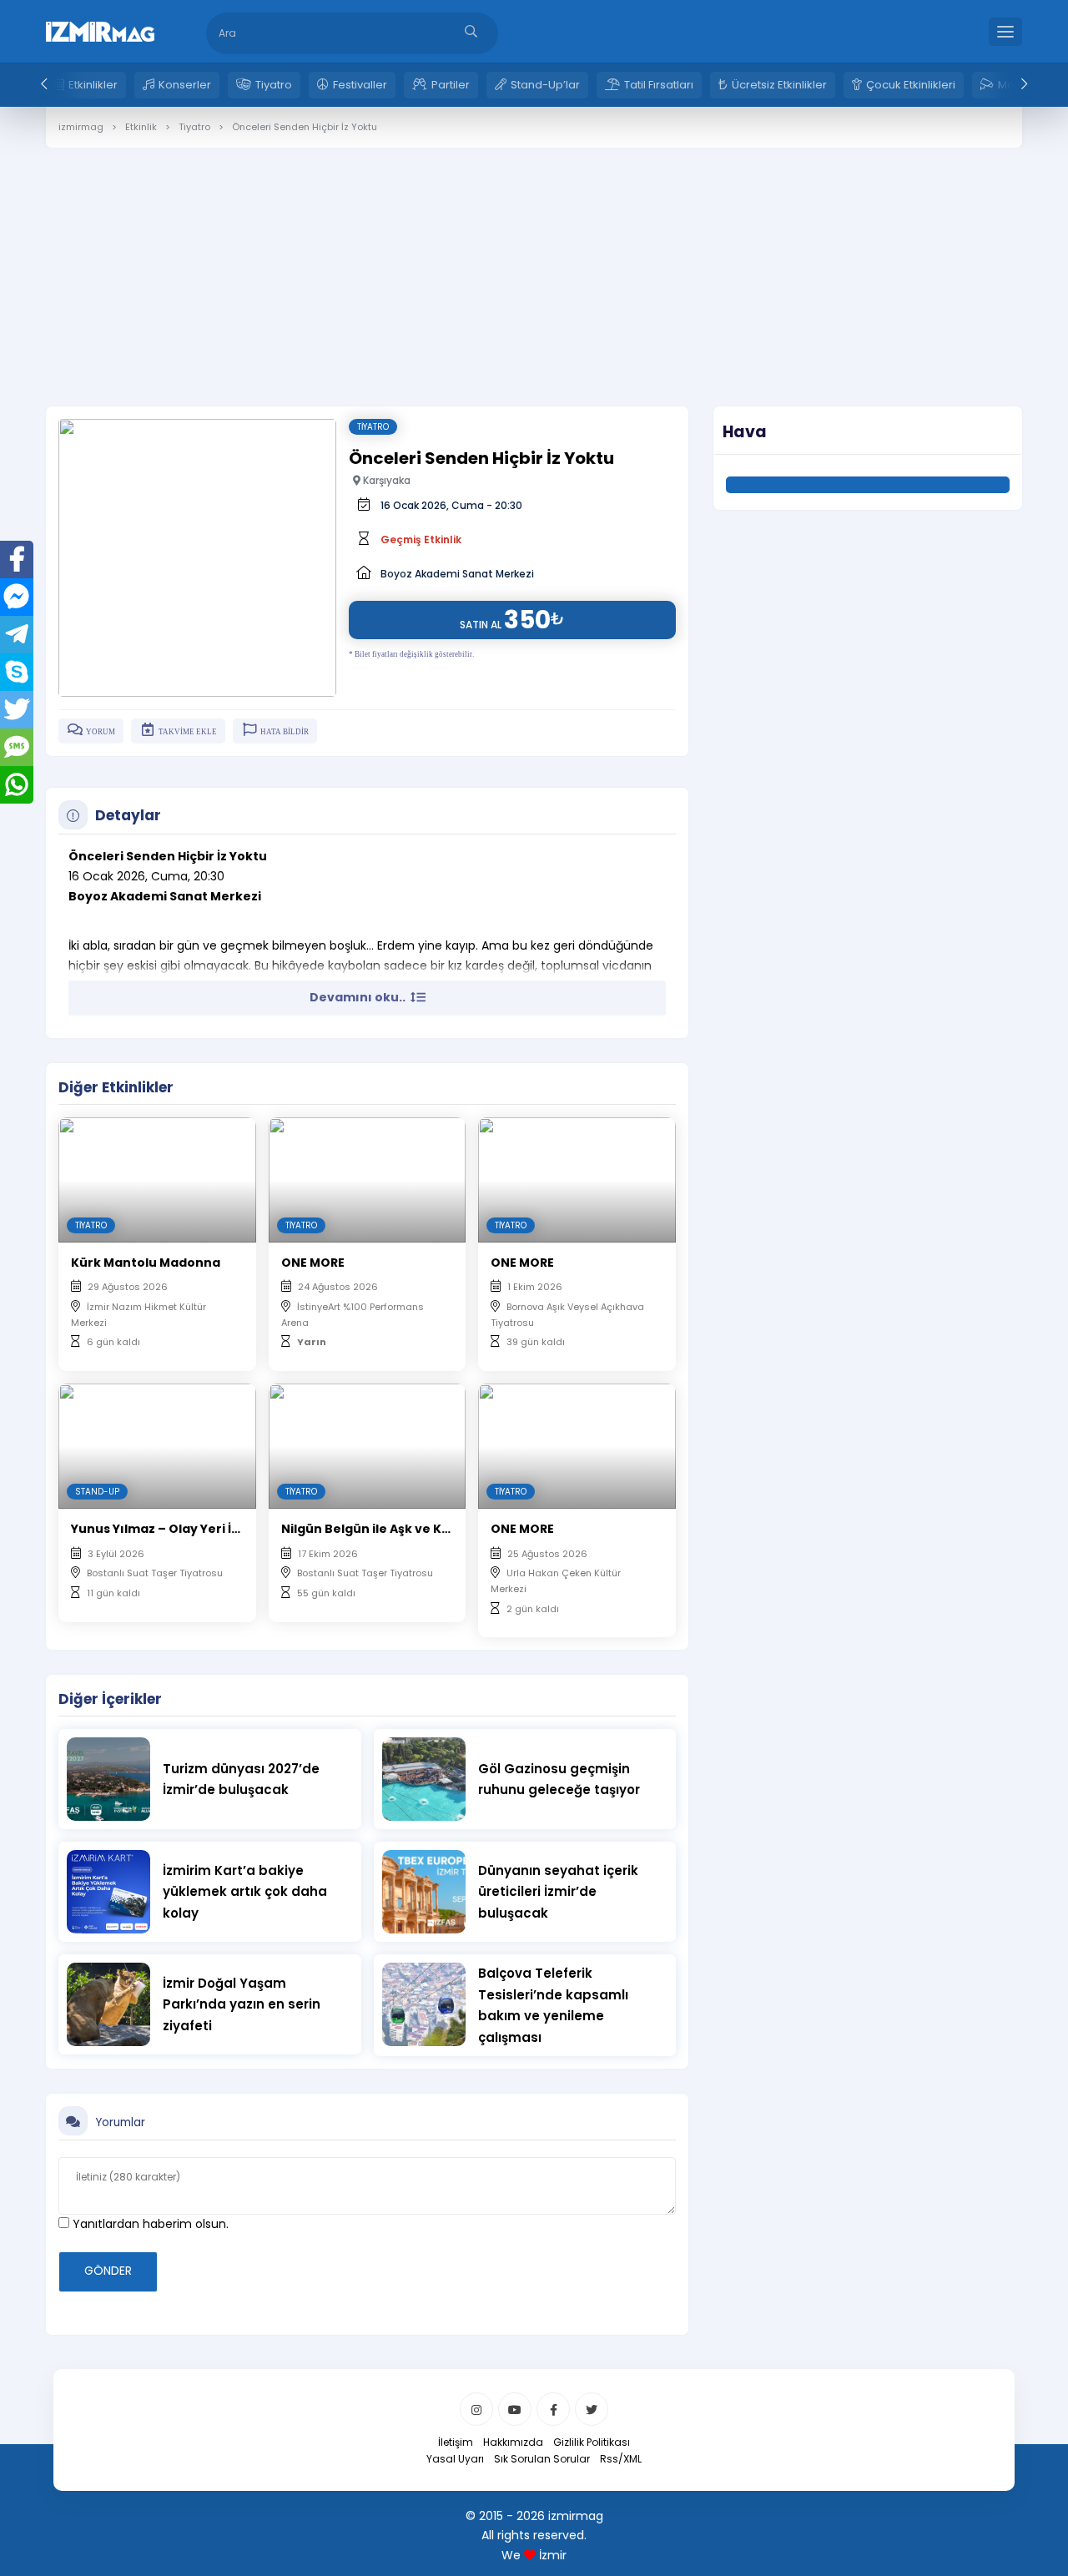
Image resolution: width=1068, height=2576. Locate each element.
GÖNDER (108, 2271)
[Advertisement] (534, 265)
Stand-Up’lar (545, 85)
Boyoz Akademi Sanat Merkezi (457, 574)
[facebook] (553, 2409)
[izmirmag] (100, 30)
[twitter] (592, 2409)
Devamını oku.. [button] (359, 997)
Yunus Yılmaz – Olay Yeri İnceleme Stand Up (209, 1529)
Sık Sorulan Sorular (542, 2459)
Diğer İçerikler (110, 1699)
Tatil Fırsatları (659, 85)
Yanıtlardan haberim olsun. (149, 2224)
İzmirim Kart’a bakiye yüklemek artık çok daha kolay (245, 1892)
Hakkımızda (513, 2442)
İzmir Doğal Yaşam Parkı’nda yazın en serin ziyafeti (242, 2004)
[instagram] (476, 2409)
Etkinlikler (93, 85)
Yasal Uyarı (455, 2459)
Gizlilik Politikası (592, 2442)
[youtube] (515, 2409)
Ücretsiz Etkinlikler (779, 85)
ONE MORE (313, 1263)
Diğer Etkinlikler (116, 1087)
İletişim (456, 2442)
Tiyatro (274, 85)
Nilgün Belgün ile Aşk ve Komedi (382, 1529)
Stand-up (97, 1492)
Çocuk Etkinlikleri (911, 85)
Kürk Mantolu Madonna (146, 1263)
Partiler (451, 85)
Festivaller (360, 85)
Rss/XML (621, 2459)
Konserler (185, 85)
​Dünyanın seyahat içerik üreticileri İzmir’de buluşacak (558, 1892)
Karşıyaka (385, 480)
